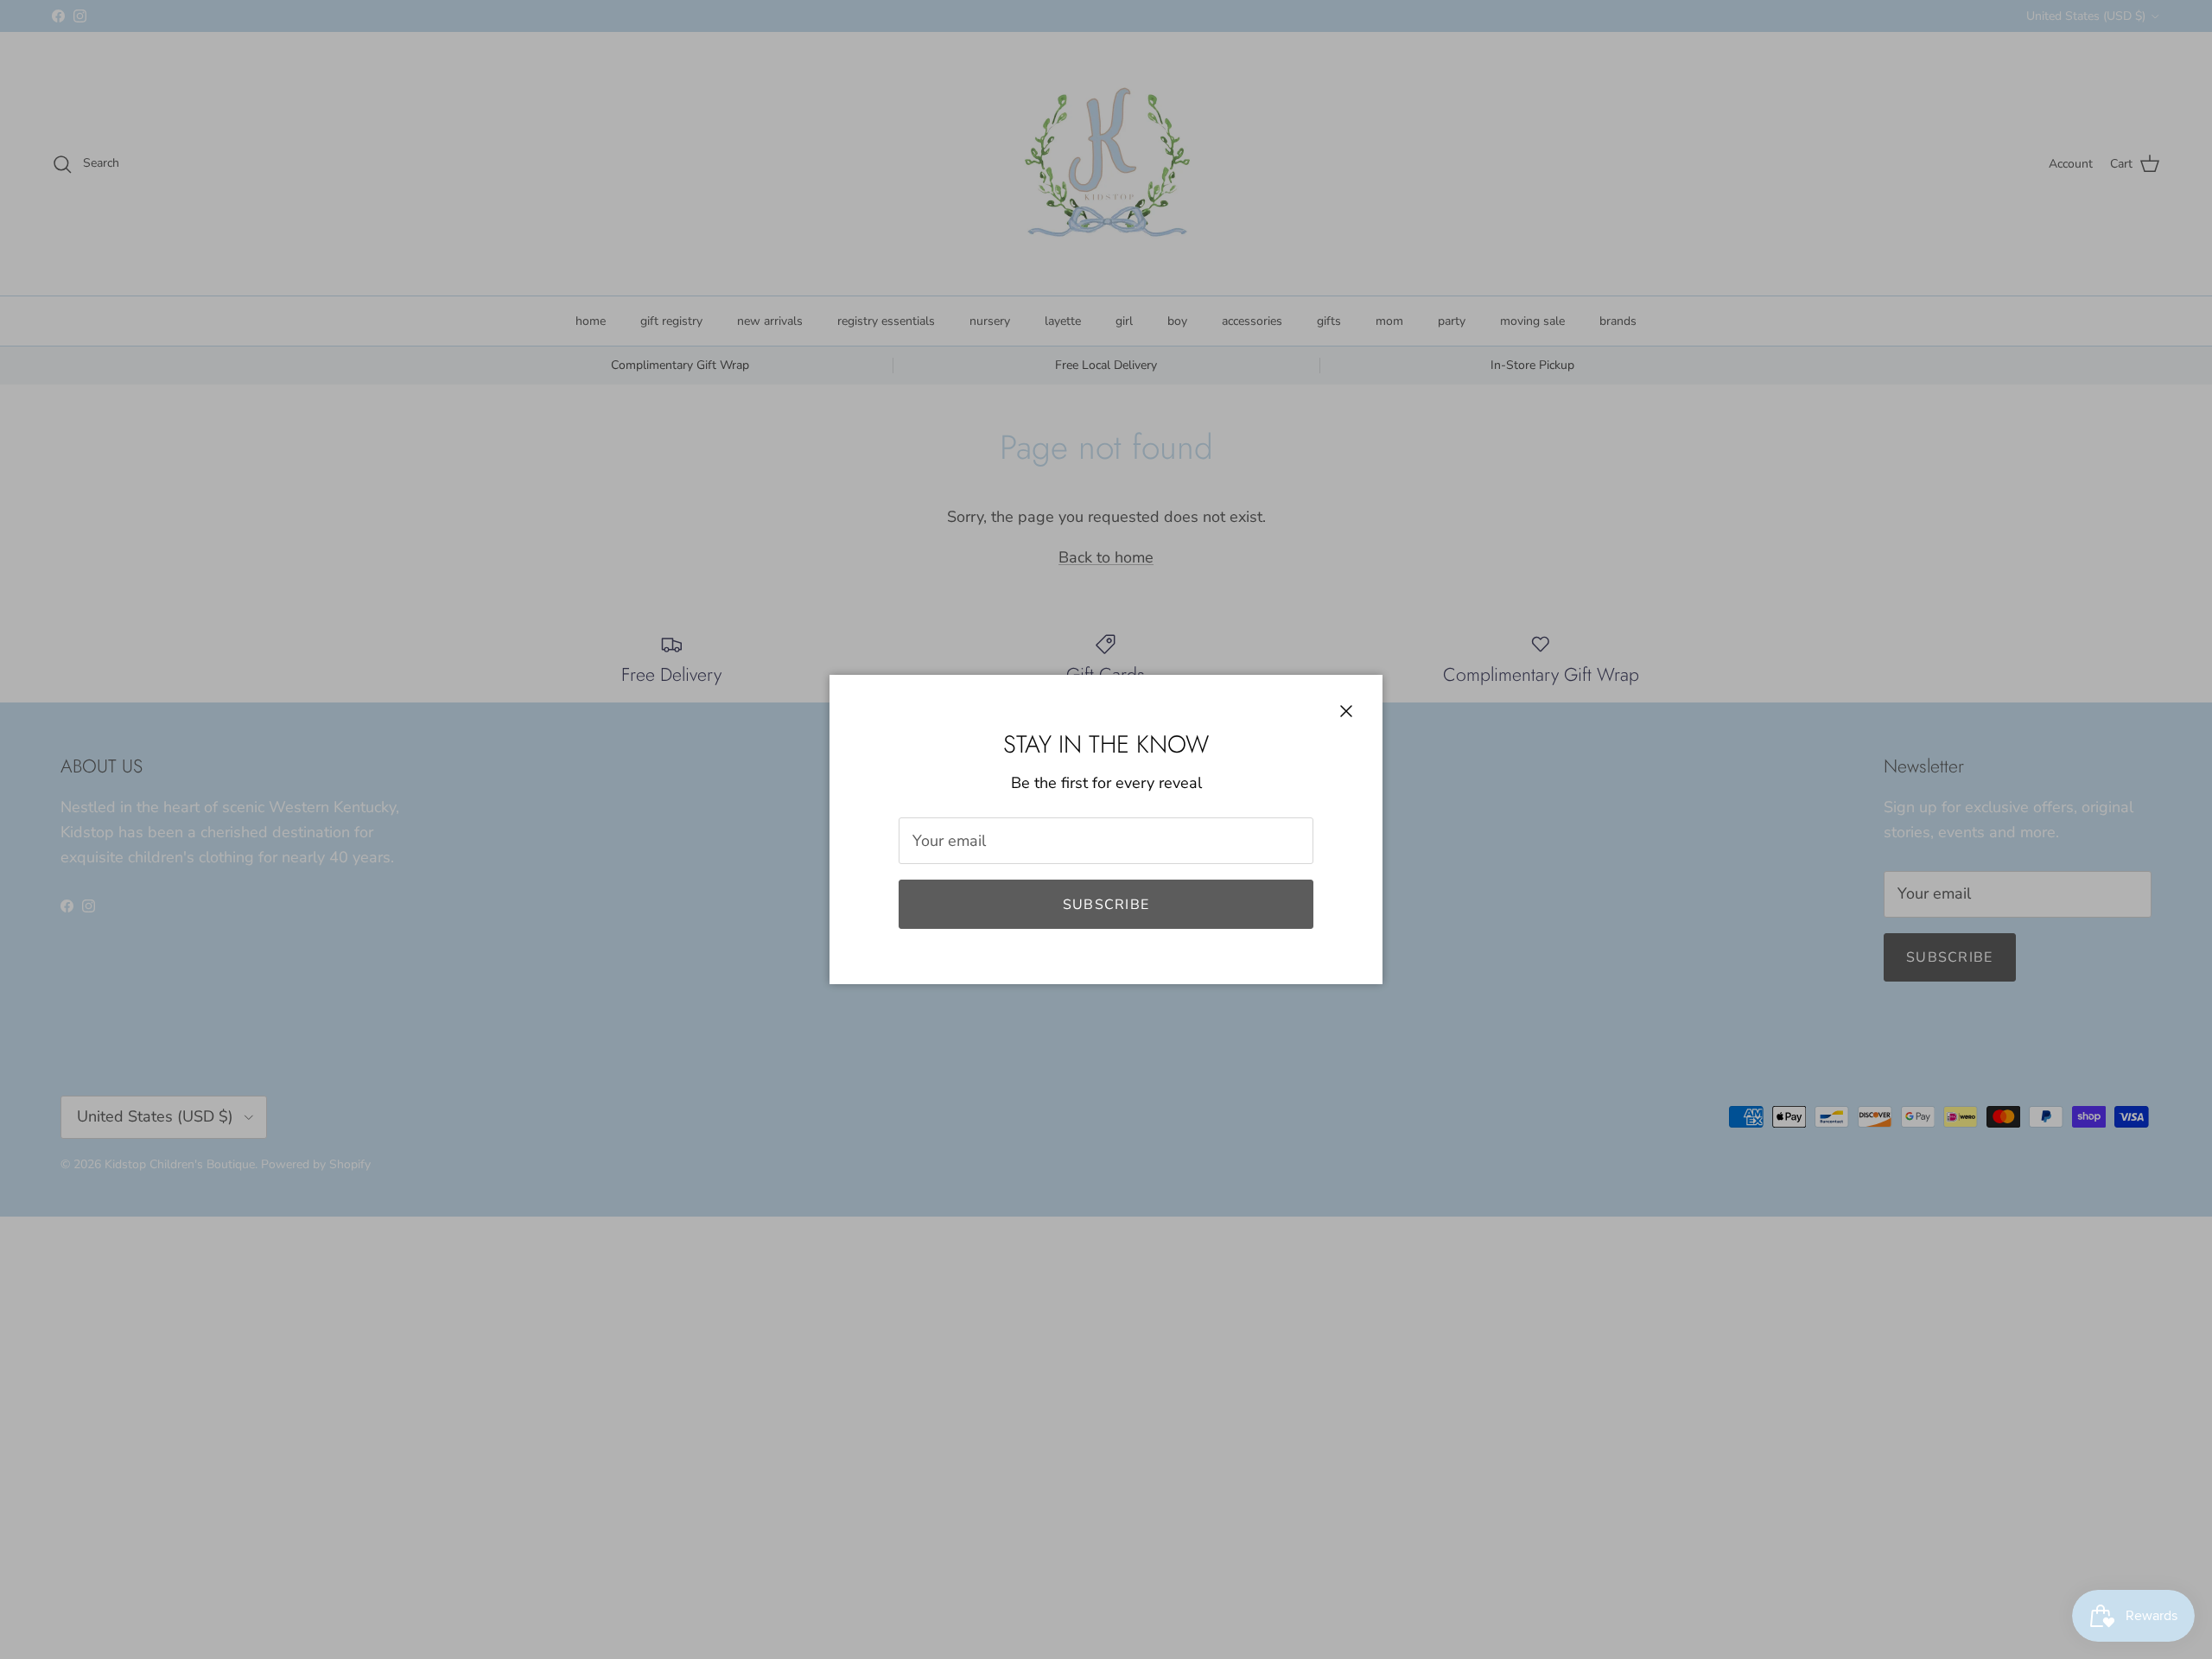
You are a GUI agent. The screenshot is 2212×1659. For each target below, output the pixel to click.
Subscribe (1106, 905)
